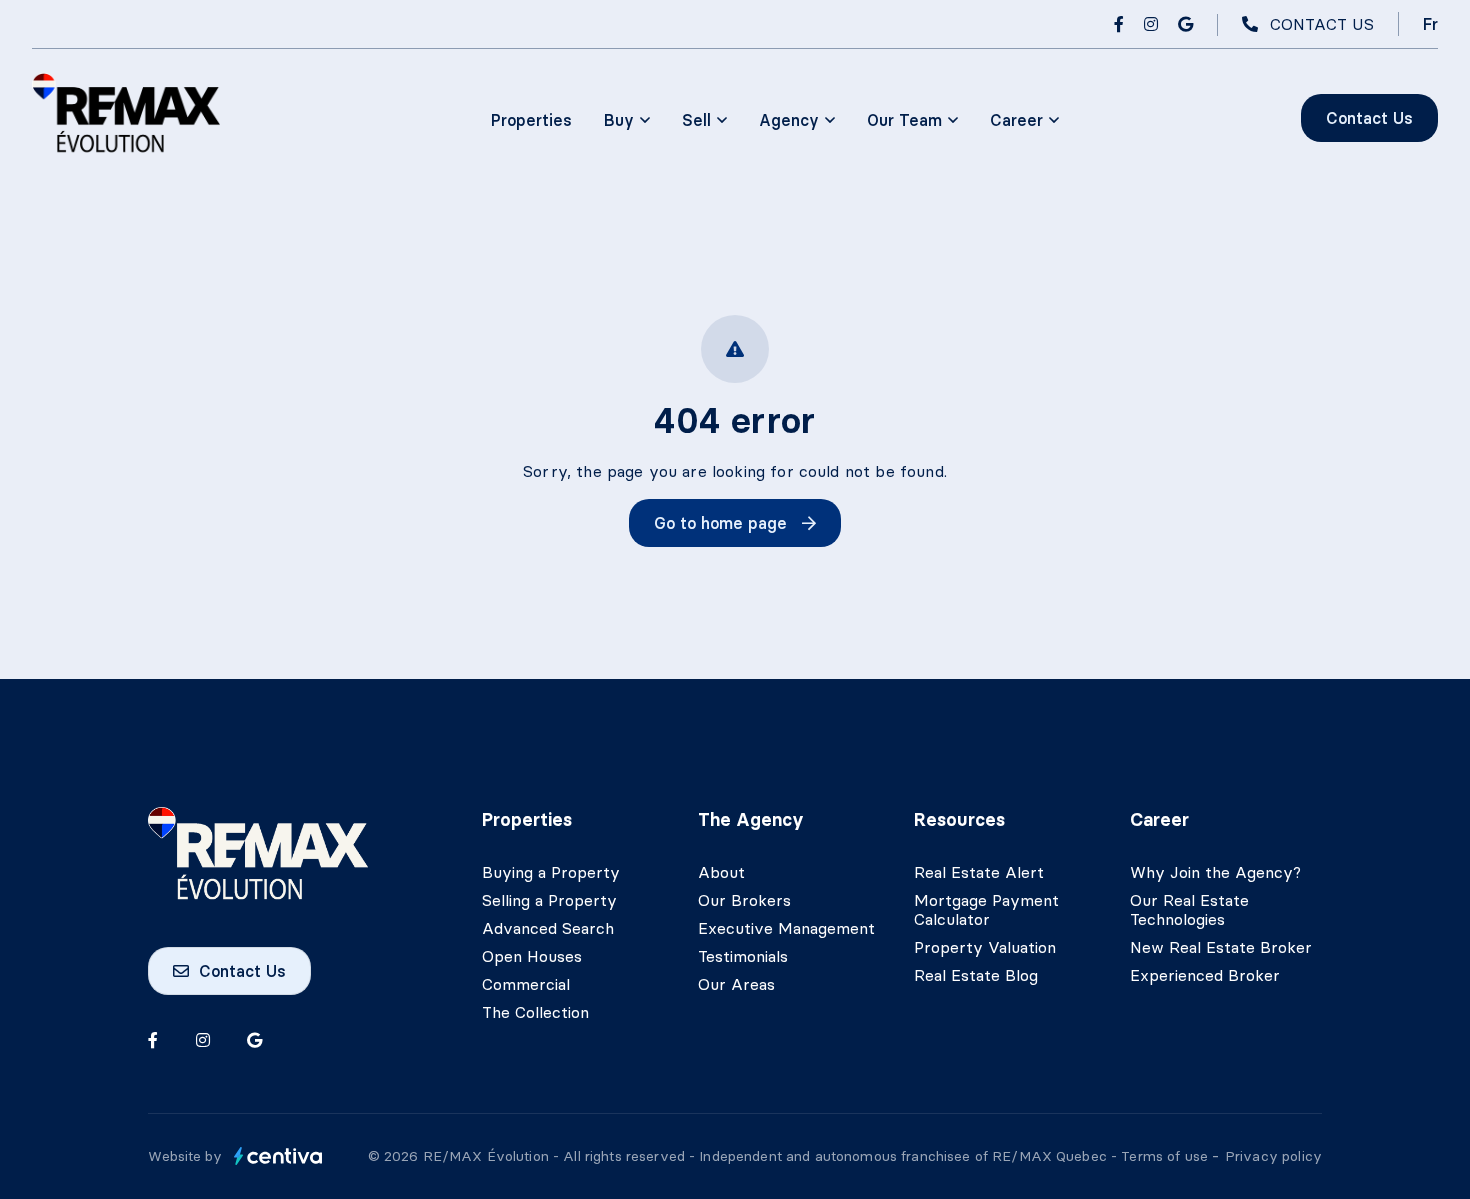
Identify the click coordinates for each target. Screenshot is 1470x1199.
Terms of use (1166, 1156)
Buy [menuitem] (619, 120)
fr (1430, 24)
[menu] (627, 120)
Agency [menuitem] (789, 120)
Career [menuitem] (1016, 120)
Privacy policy (1273, 1156)
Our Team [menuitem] (904, 120)
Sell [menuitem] (696, 120)
